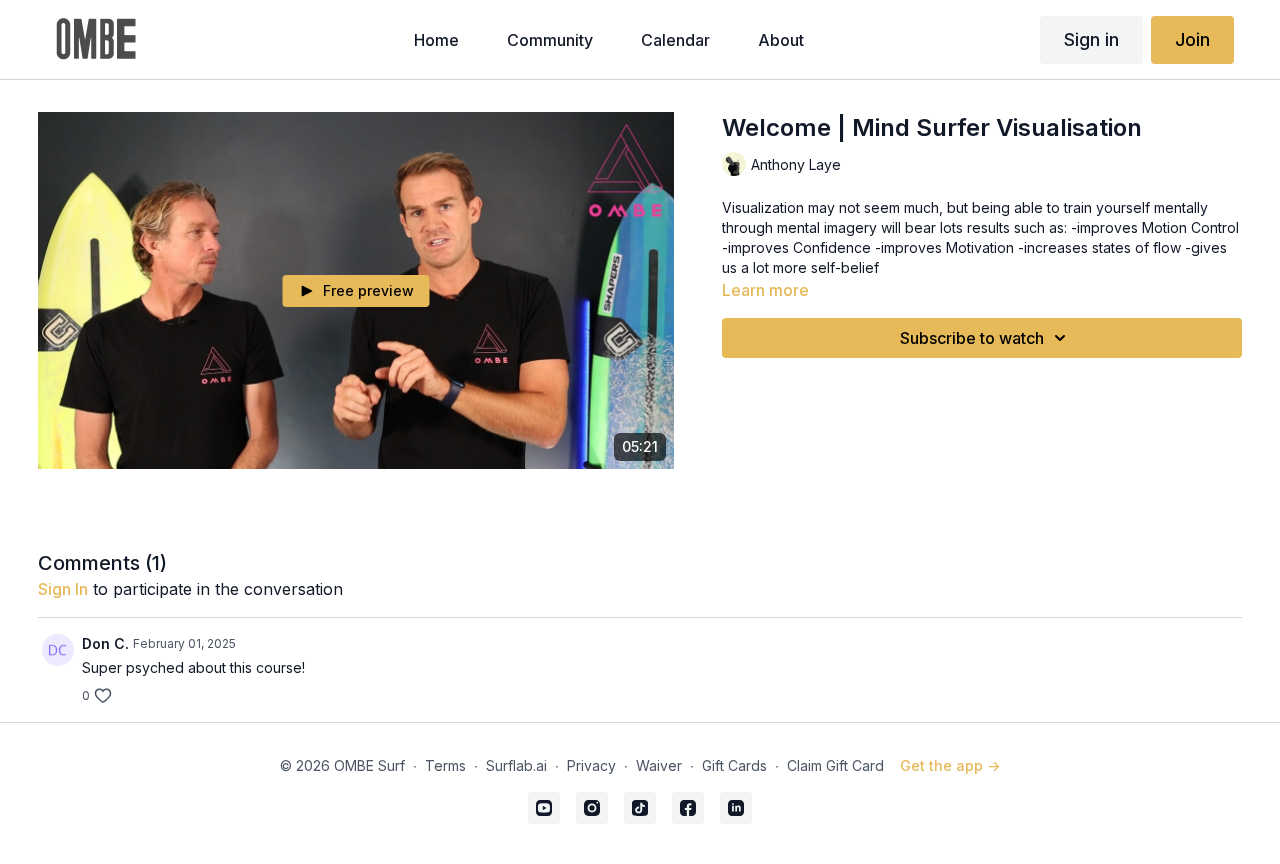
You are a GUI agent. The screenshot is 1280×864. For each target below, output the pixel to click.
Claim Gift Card (835, 765)
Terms (445, 765)
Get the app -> (950, 765)
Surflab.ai (516, 765)
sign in (63, 589)
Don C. (105, 643)
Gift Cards (734, 765)
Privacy (591, 765)
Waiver (659, 765)
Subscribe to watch (972, 338)
